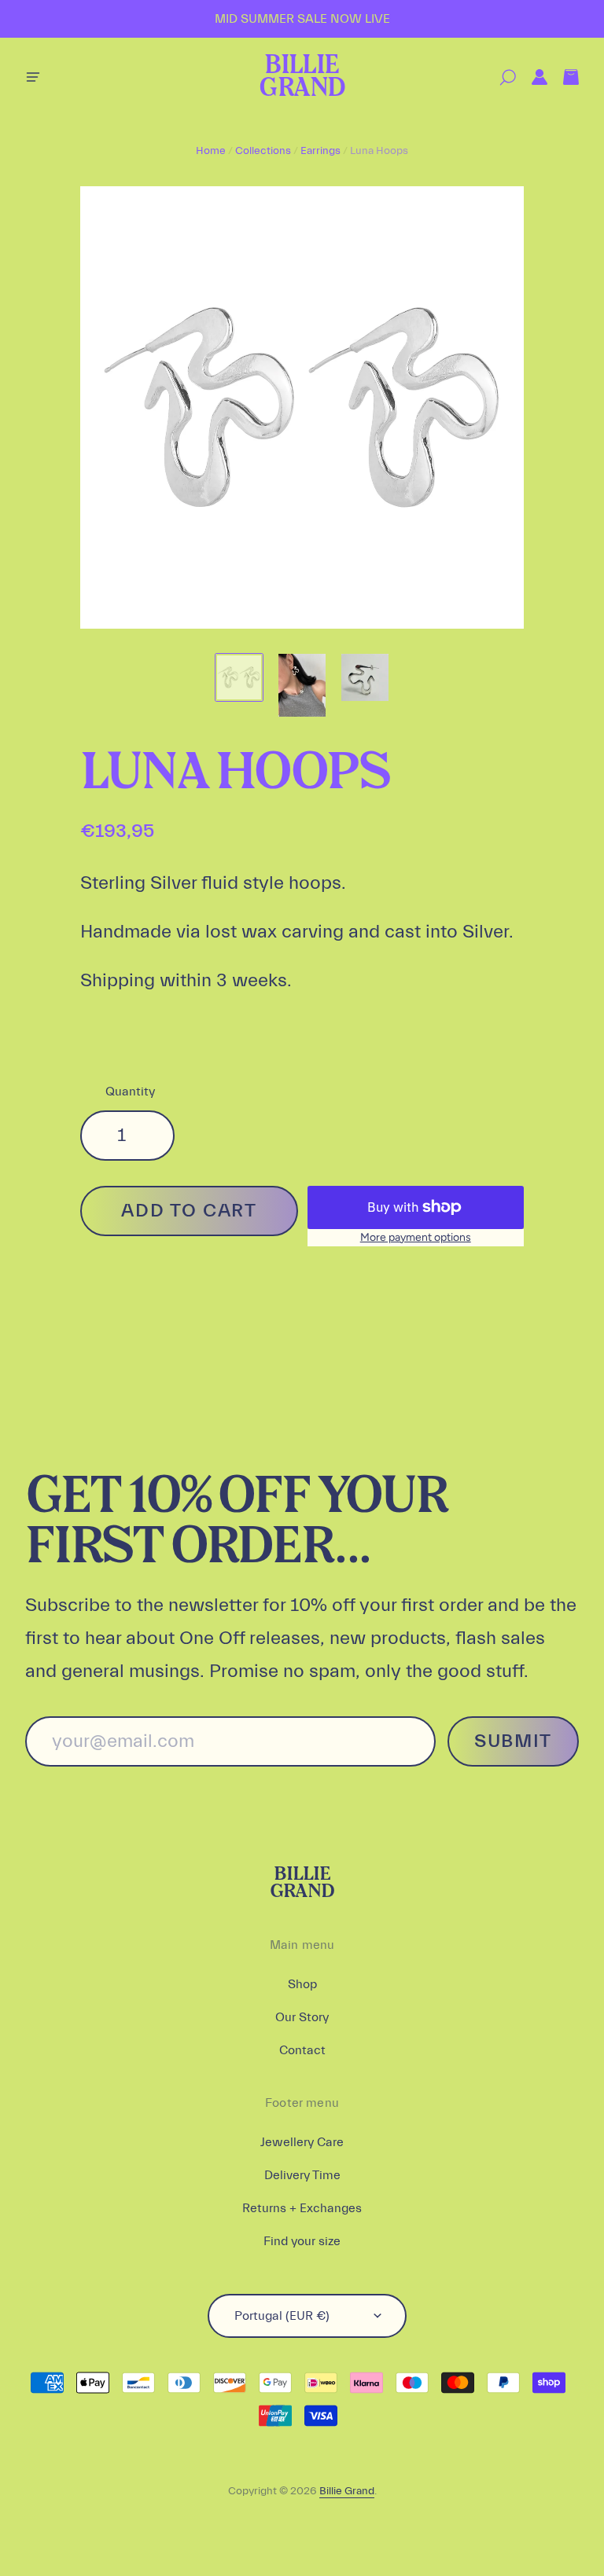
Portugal (282, 2316)
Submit (513, 1741)
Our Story (302, 2017)
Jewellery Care (302, 2142)
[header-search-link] (500, 77)
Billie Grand (302, 77)
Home (211, 151)
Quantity (130, 1092)
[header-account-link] (532, 77)
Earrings (320, 151)
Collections (263, 151)
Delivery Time (302, 2175)
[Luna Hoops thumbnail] (239, 677)
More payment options (416, 1237)
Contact (302, 2050)
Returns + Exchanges (302, 2208)
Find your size (302, 2241)
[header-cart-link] (563, 77)
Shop (302, 1984)
